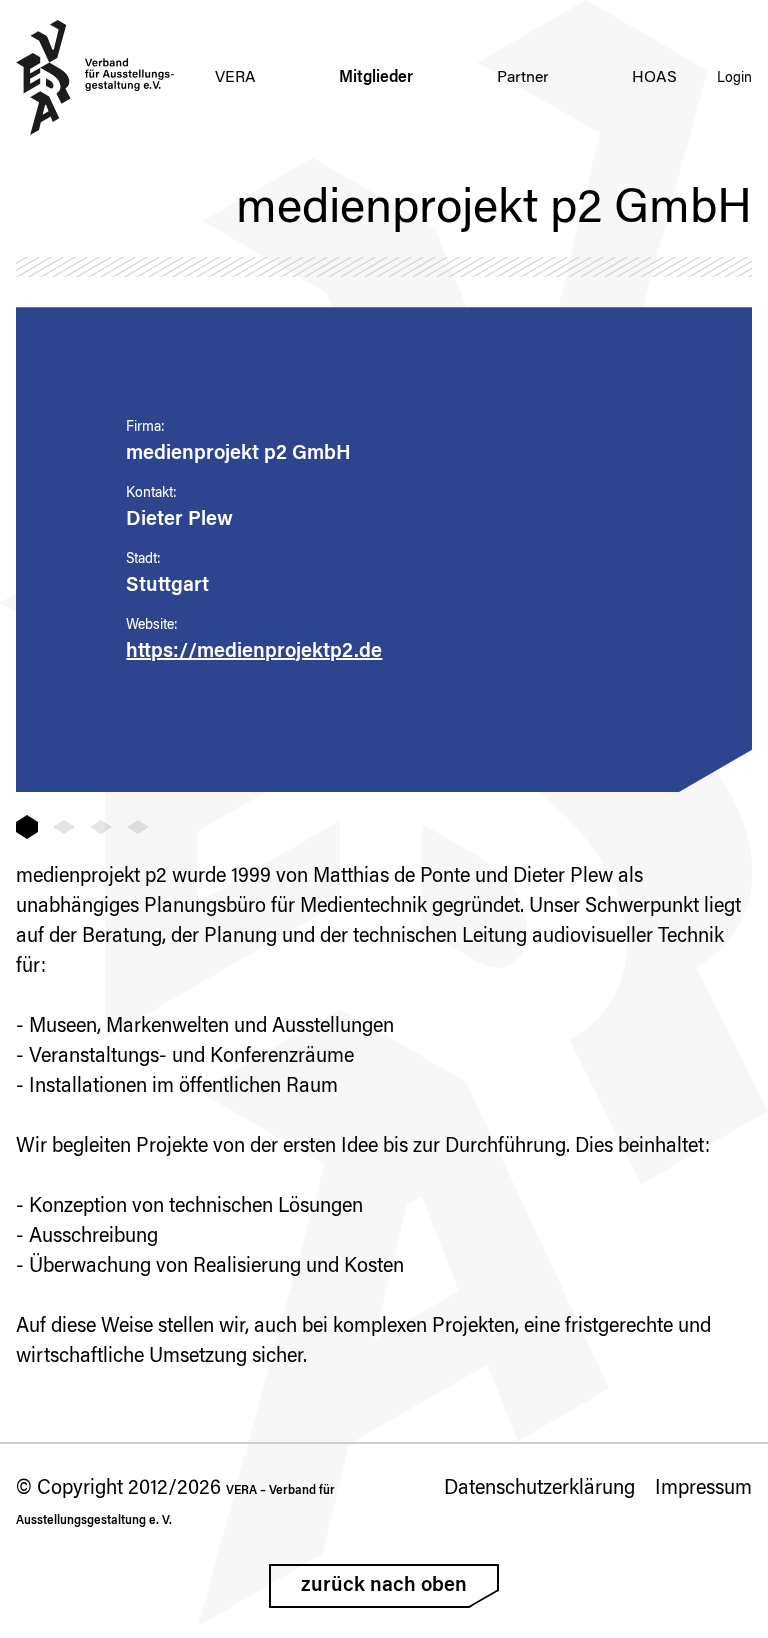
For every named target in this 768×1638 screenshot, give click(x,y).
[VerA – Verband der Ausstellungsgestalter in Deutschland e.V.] (95, 77)
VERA (235, 78)
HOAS (654, 78)
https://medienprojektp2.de (254, 652)
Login (734, 79)
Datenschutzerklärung (539, 1489)
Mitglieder (376, 78)
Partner (523, 78)
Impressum (703, 1489)
